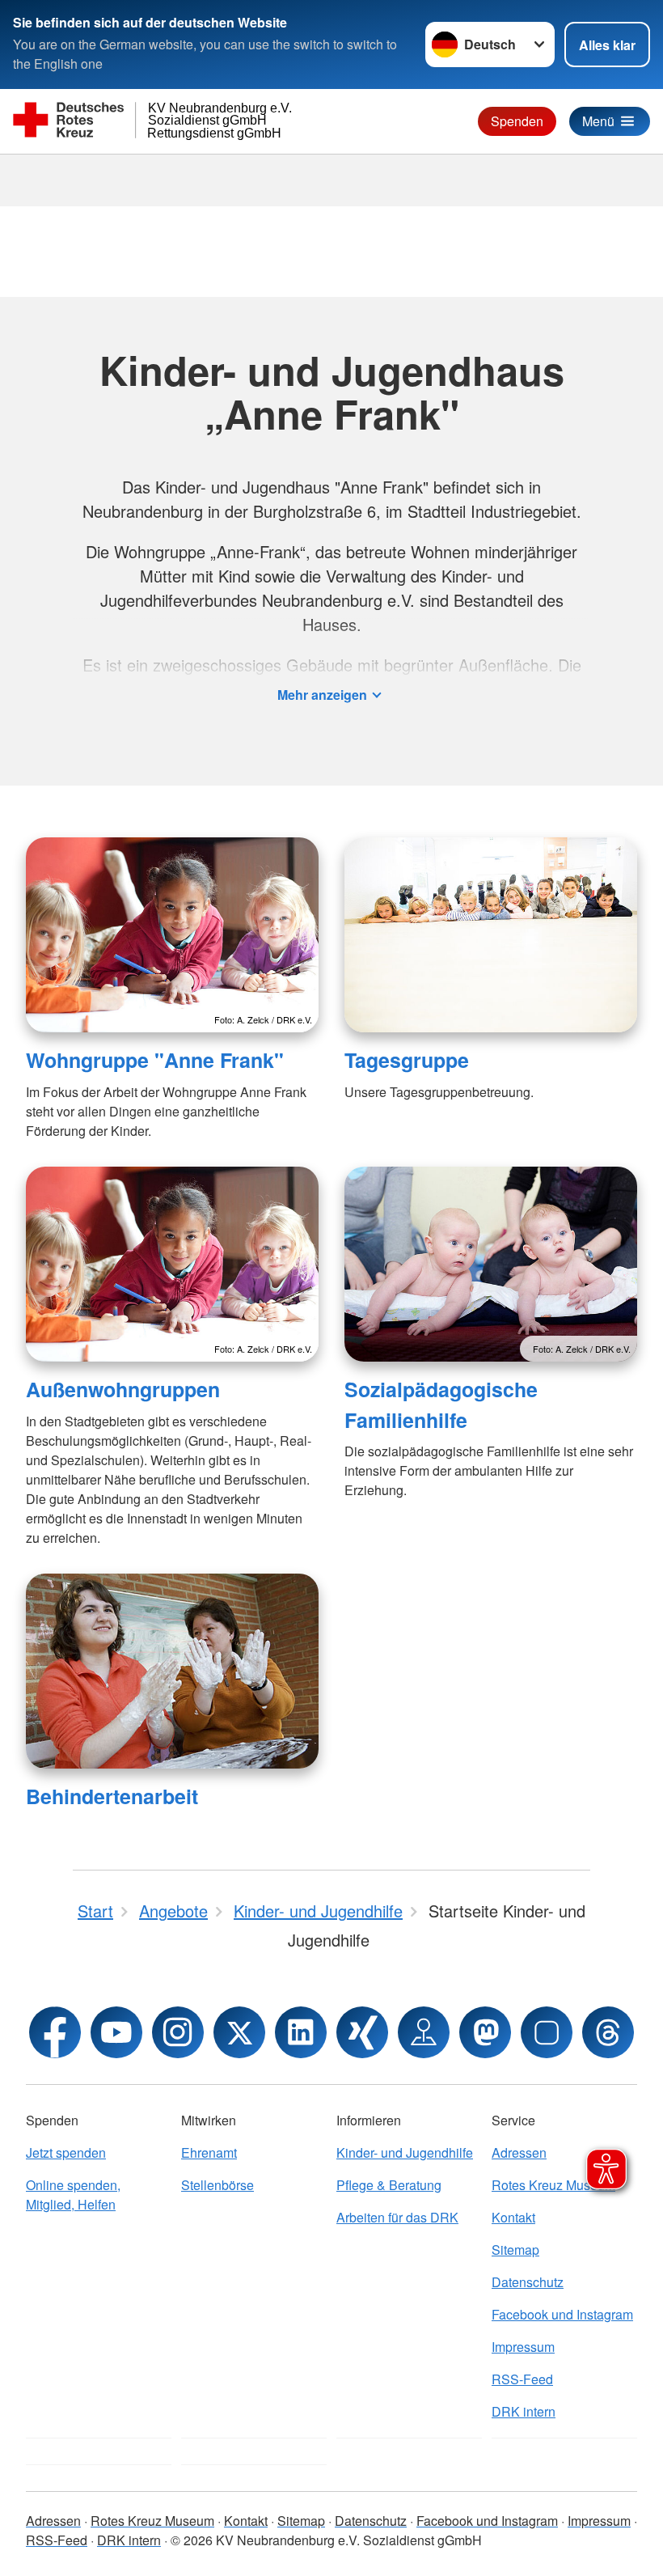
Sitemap (515, 2250)
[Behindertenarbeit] (172, 1671)
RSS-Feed (522, 2379)
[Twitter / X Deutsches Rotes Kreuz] (239, 2032)
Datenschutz (528, 2282)
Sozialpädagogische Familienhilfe (441, 1404)
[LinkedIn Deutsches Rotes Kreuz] (301, 2032)
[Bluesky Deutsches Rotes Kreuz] (547, 2032)
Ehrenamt (209, 2152)
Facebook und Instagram (562, 2314)
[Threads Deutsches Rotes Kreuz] (608, 2032)
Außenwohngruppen (123, 1389)
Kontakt (513, 2217)
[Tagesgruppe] (491, 935)
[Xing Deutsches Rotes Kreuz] (362, 2032)
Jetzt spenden (66, 2152)
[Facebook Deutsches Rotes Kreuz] (55, 2032)
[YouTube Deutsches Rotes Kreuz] (116, 2032)
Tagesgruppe (407, 1060)
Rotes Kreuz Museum (152, 2521)
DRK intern (524, 2411)
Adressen (53, 2521)
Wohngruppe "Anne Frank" (155, 1060)
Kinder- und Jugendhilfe (405, 2152)
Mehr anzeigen (322, 695)
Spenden (517, 121)
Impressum (523, 2347)
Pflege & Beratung (389, 2185)
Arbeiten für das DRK (397, 2217)
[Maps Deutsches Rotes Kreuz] (424, 2032)
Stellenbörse (217, 2185)
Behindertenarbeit (112, 1796)
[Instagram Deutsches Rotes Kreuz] (178, 2032)
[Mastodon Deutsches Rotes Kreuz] (485, 2032)
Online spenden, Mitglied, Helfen (73, 2195)
